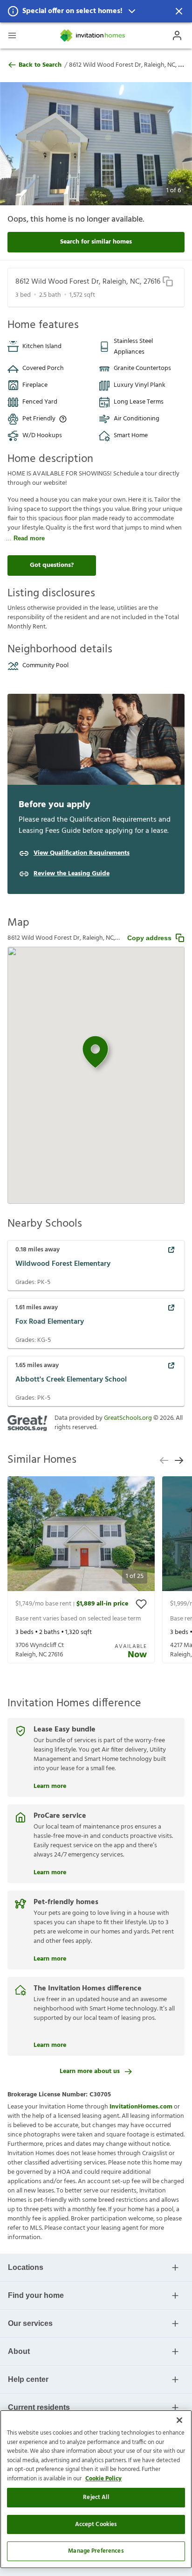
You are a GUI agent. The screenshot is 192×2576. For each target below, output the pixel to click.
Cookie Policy (103, 2479)
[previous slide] (164, 1460)
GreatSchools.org (128, 1418)
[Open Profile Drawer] (177, 35)
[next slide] (179, 1460)
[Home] (93, 35)
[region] (96, 2489)
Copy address (149, 938)
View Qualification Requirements (82, 853)
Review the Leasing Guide (72, 874)
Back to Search (40, 65)
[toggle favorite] (141, 1604)
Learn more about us (90, 2071)
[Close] (179, 2420)
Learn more (50, 1785)
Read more (29, 538)
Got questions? (52, 565)
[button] (96, 11)
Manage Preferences (96, 2551)
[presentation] (81, 1570)
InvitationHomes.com (141, 2107)
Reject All (96, 2497)
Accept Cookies (96, 2524)
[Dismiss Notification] (179, 11)
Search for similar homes (96, 242)
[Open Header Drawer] (12, 35)
